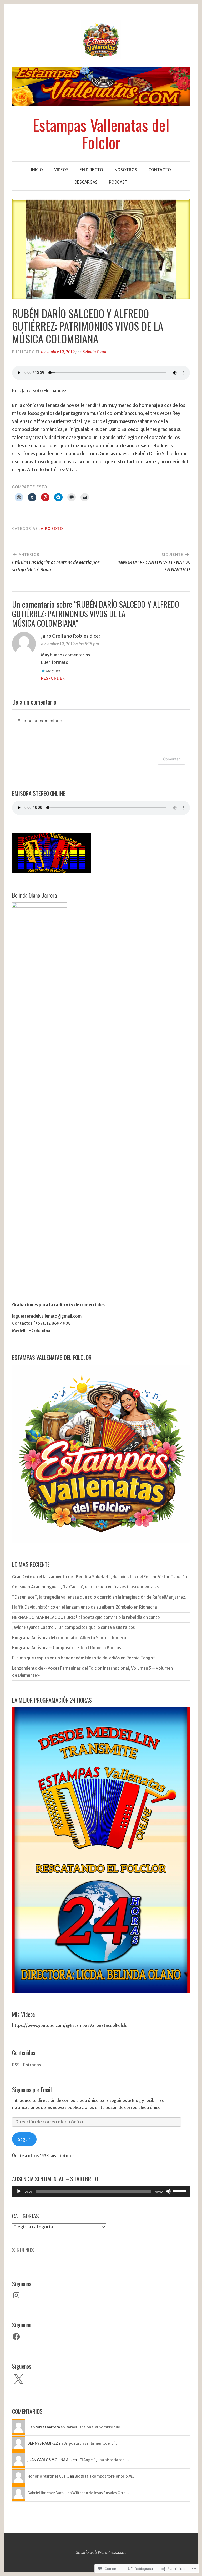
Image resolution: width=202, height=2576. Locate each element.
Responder (53, 678)
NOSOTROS (126, 170)
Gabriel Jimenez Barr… (47, 2493)
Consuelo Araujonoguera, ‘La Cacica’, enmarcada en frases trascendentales (85, 1587)
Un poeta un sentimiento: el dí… (91, 2443)
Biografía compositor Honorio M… (105, 2476)
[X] (18, 2380)
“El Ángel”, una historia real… (103, 2460)
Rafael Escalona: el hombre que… (95, 2427)
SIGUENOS (23, 2250)
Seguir (24, 2139)
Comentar (171, 759)
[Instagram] (16, 2295)
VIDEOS (61, 170)
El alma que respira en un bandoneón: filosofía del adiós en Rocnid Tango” (84, 1658)
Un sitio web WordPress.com (100, 2552)
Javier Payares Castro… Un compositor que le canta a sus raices (74, 1627)
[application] (101, 2191)
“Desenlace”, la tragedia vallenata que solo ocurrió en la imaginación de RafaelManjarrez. (99, 1597)
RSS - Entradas (27, 2065)
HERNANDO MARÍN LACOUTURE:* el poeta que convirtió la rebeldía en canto (86, 1617)
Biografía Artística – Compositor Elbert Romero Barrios (67, 1648)
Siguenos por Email (32, 2090)
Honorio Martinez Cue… (48, 2476)
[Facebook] (16, 2337)
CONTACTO (160, 170)
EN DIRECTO (91, 170)
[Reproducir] (19, 2191)
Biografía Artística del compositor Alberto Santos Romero (69, 1638)
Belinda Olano (95, 352)
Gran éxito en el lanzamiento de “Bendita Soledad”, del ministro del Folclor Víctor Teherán (100, 1577)
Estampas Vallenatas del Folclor (101, 133)
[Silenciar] (168, 2191)
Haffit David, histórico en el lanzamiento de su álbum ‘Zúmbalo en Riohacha (85, 1607)
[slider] (180, 2191)
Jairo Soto (51, 529)
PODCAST (118, 182)
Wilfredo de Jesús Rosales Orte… (101, 2493)
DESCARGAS (86, 182)
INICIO (37, 170)
